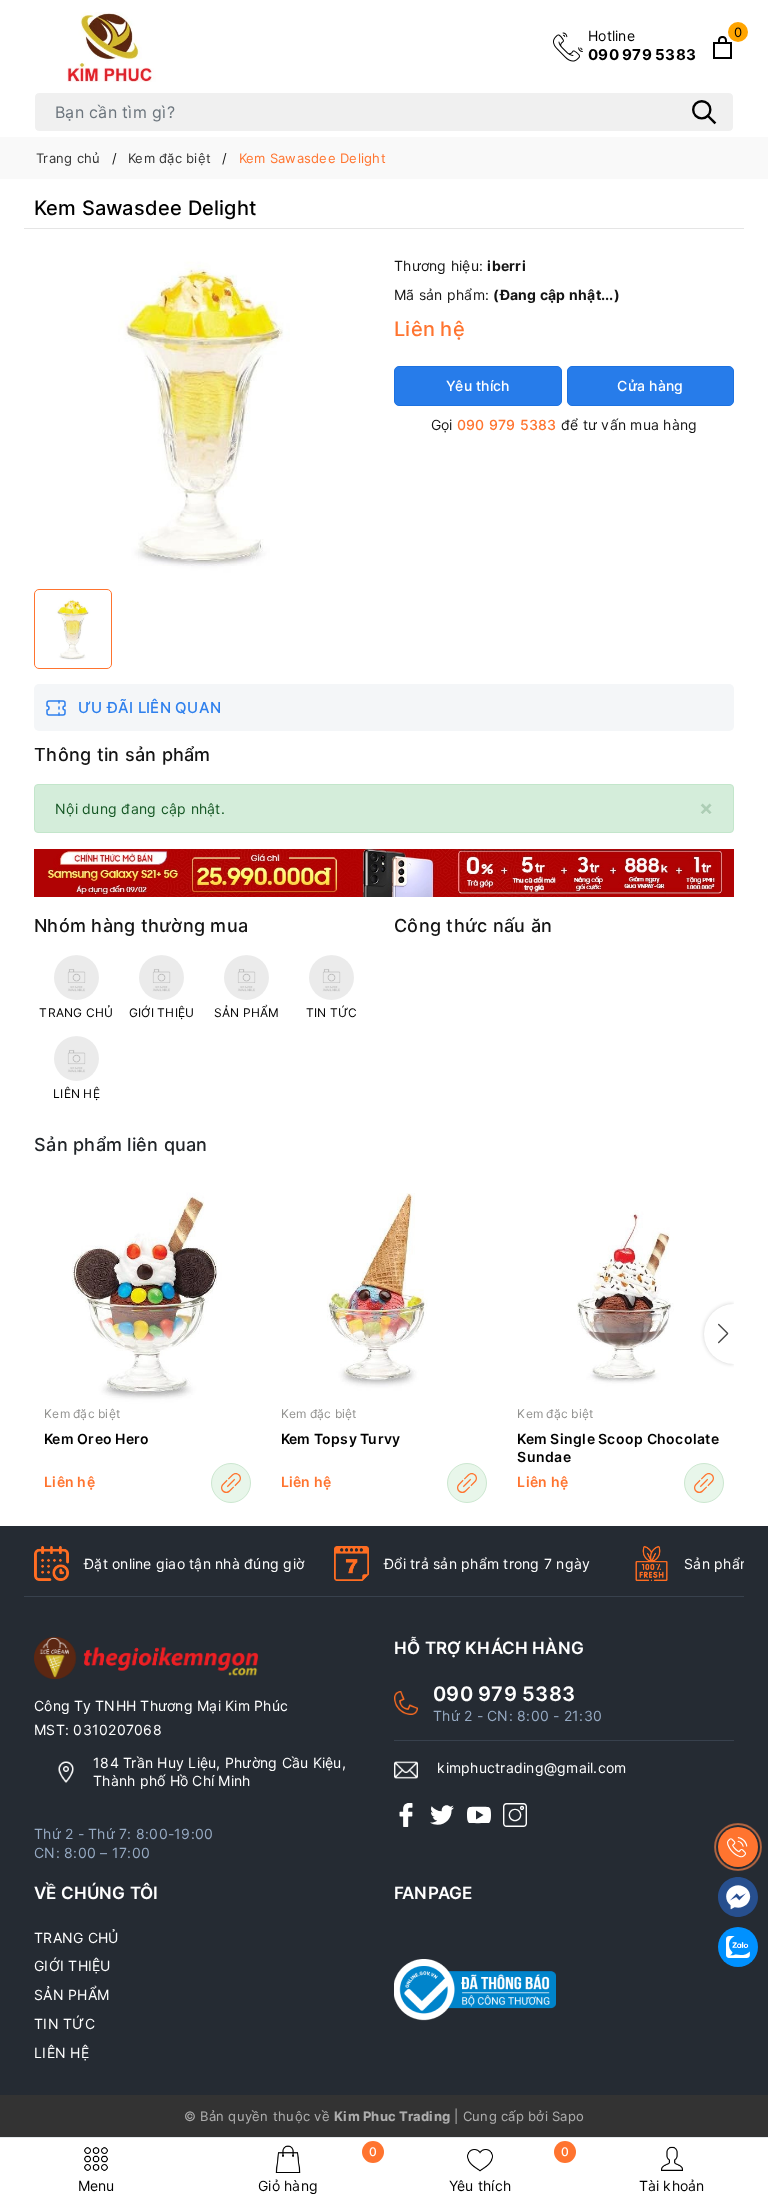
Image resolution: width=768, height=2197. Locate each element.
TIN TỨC (64, 2023)
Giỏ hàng (317, 2169)
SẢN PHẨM (71, 1994)
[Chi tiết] (231, 1483)
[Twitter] (442, 1814)
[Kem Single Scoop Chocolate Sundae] (620, 1294)
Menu (96, 2185)
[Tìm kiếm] (704, 112)
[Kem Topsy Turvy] (384, 1294)
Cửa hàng (650, 385)
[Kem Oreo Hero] (147, 1294)
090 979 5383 (642, 45)
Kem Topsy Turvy (341, 1438)
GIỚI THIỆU (72, 1965)
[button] (719, 1334)
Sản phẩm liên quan (121, 1144)
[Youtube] (479, 1814)
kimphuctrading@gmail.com (531, 1767)
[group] (204, 414)
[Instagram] (515, 1814)
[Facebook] (406, 1814)
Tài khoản (671, 2185)
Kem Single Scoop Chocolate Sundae (618, 1447)
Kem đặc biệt (82, 1413)
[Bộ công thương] (564, 1990)
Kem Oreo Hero (96, 1438)
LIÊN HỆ (61, 2052)
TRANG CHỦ (76, 1937)
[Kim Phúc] (113, 47)
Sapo (568, 2116)
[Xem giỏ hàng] (722, 47)
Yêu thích (509, 2169)
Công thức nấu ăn (473, 925)
